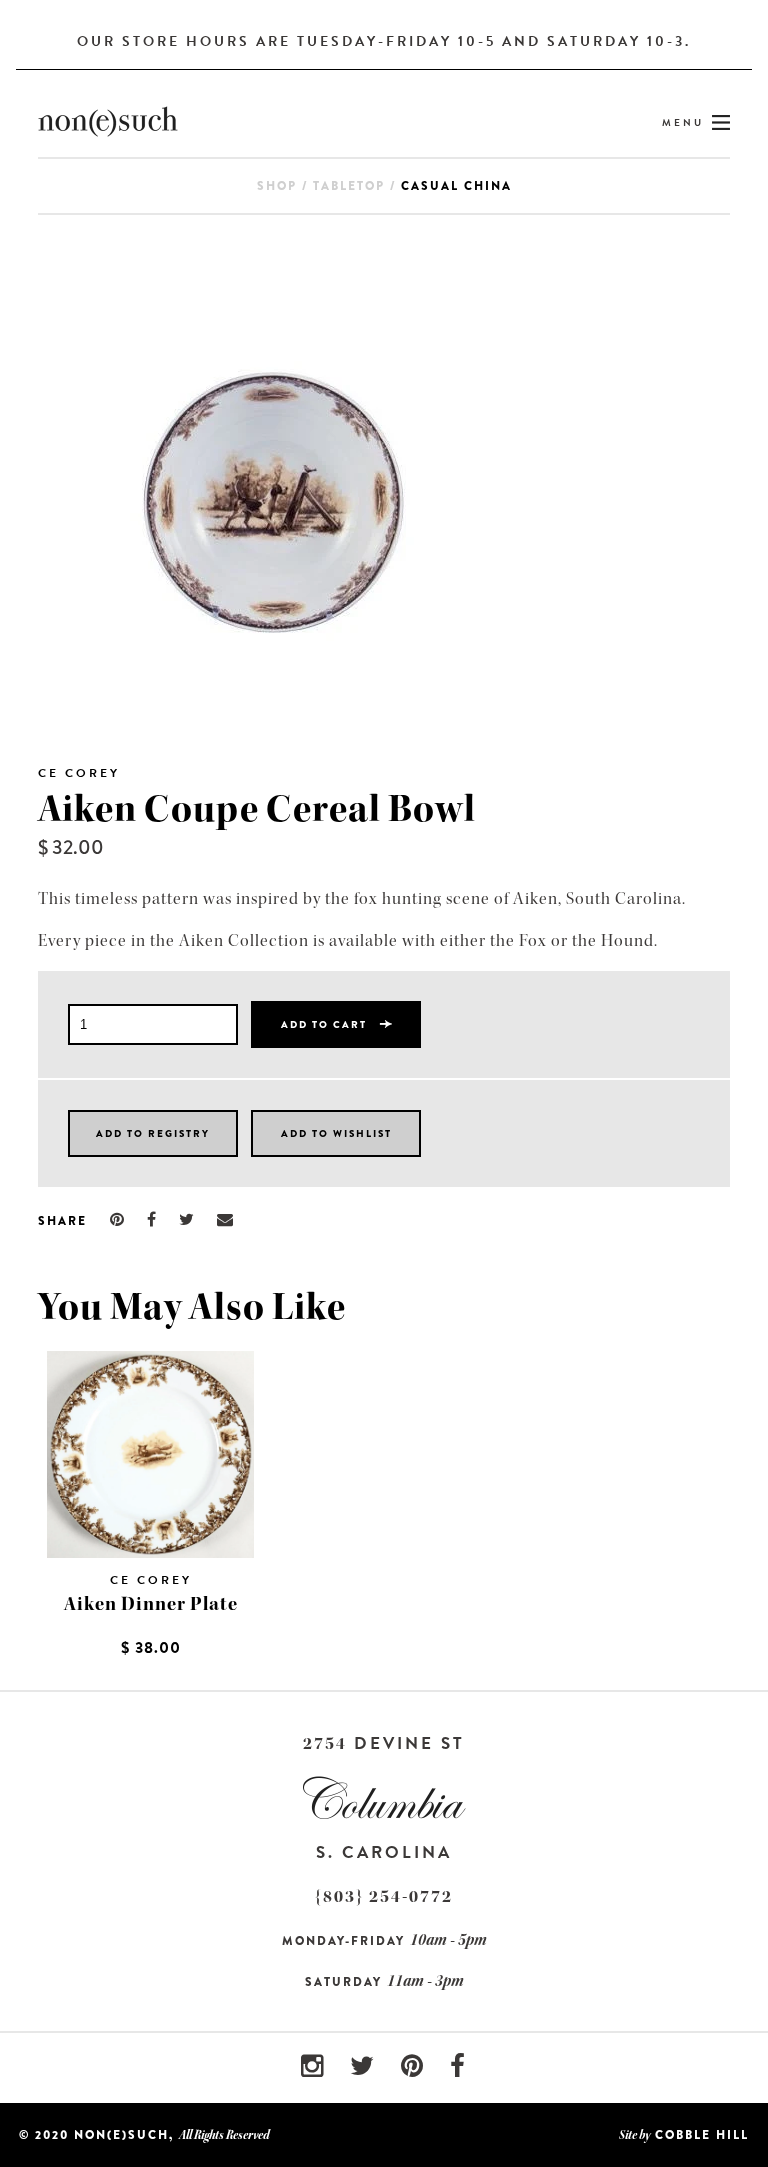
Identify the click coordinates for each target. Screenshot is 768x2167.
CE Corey (79, 773)
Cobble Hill (702, 2135)
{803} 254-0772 (384, 1896)
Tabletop (349, 186)
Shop (277, 186)
